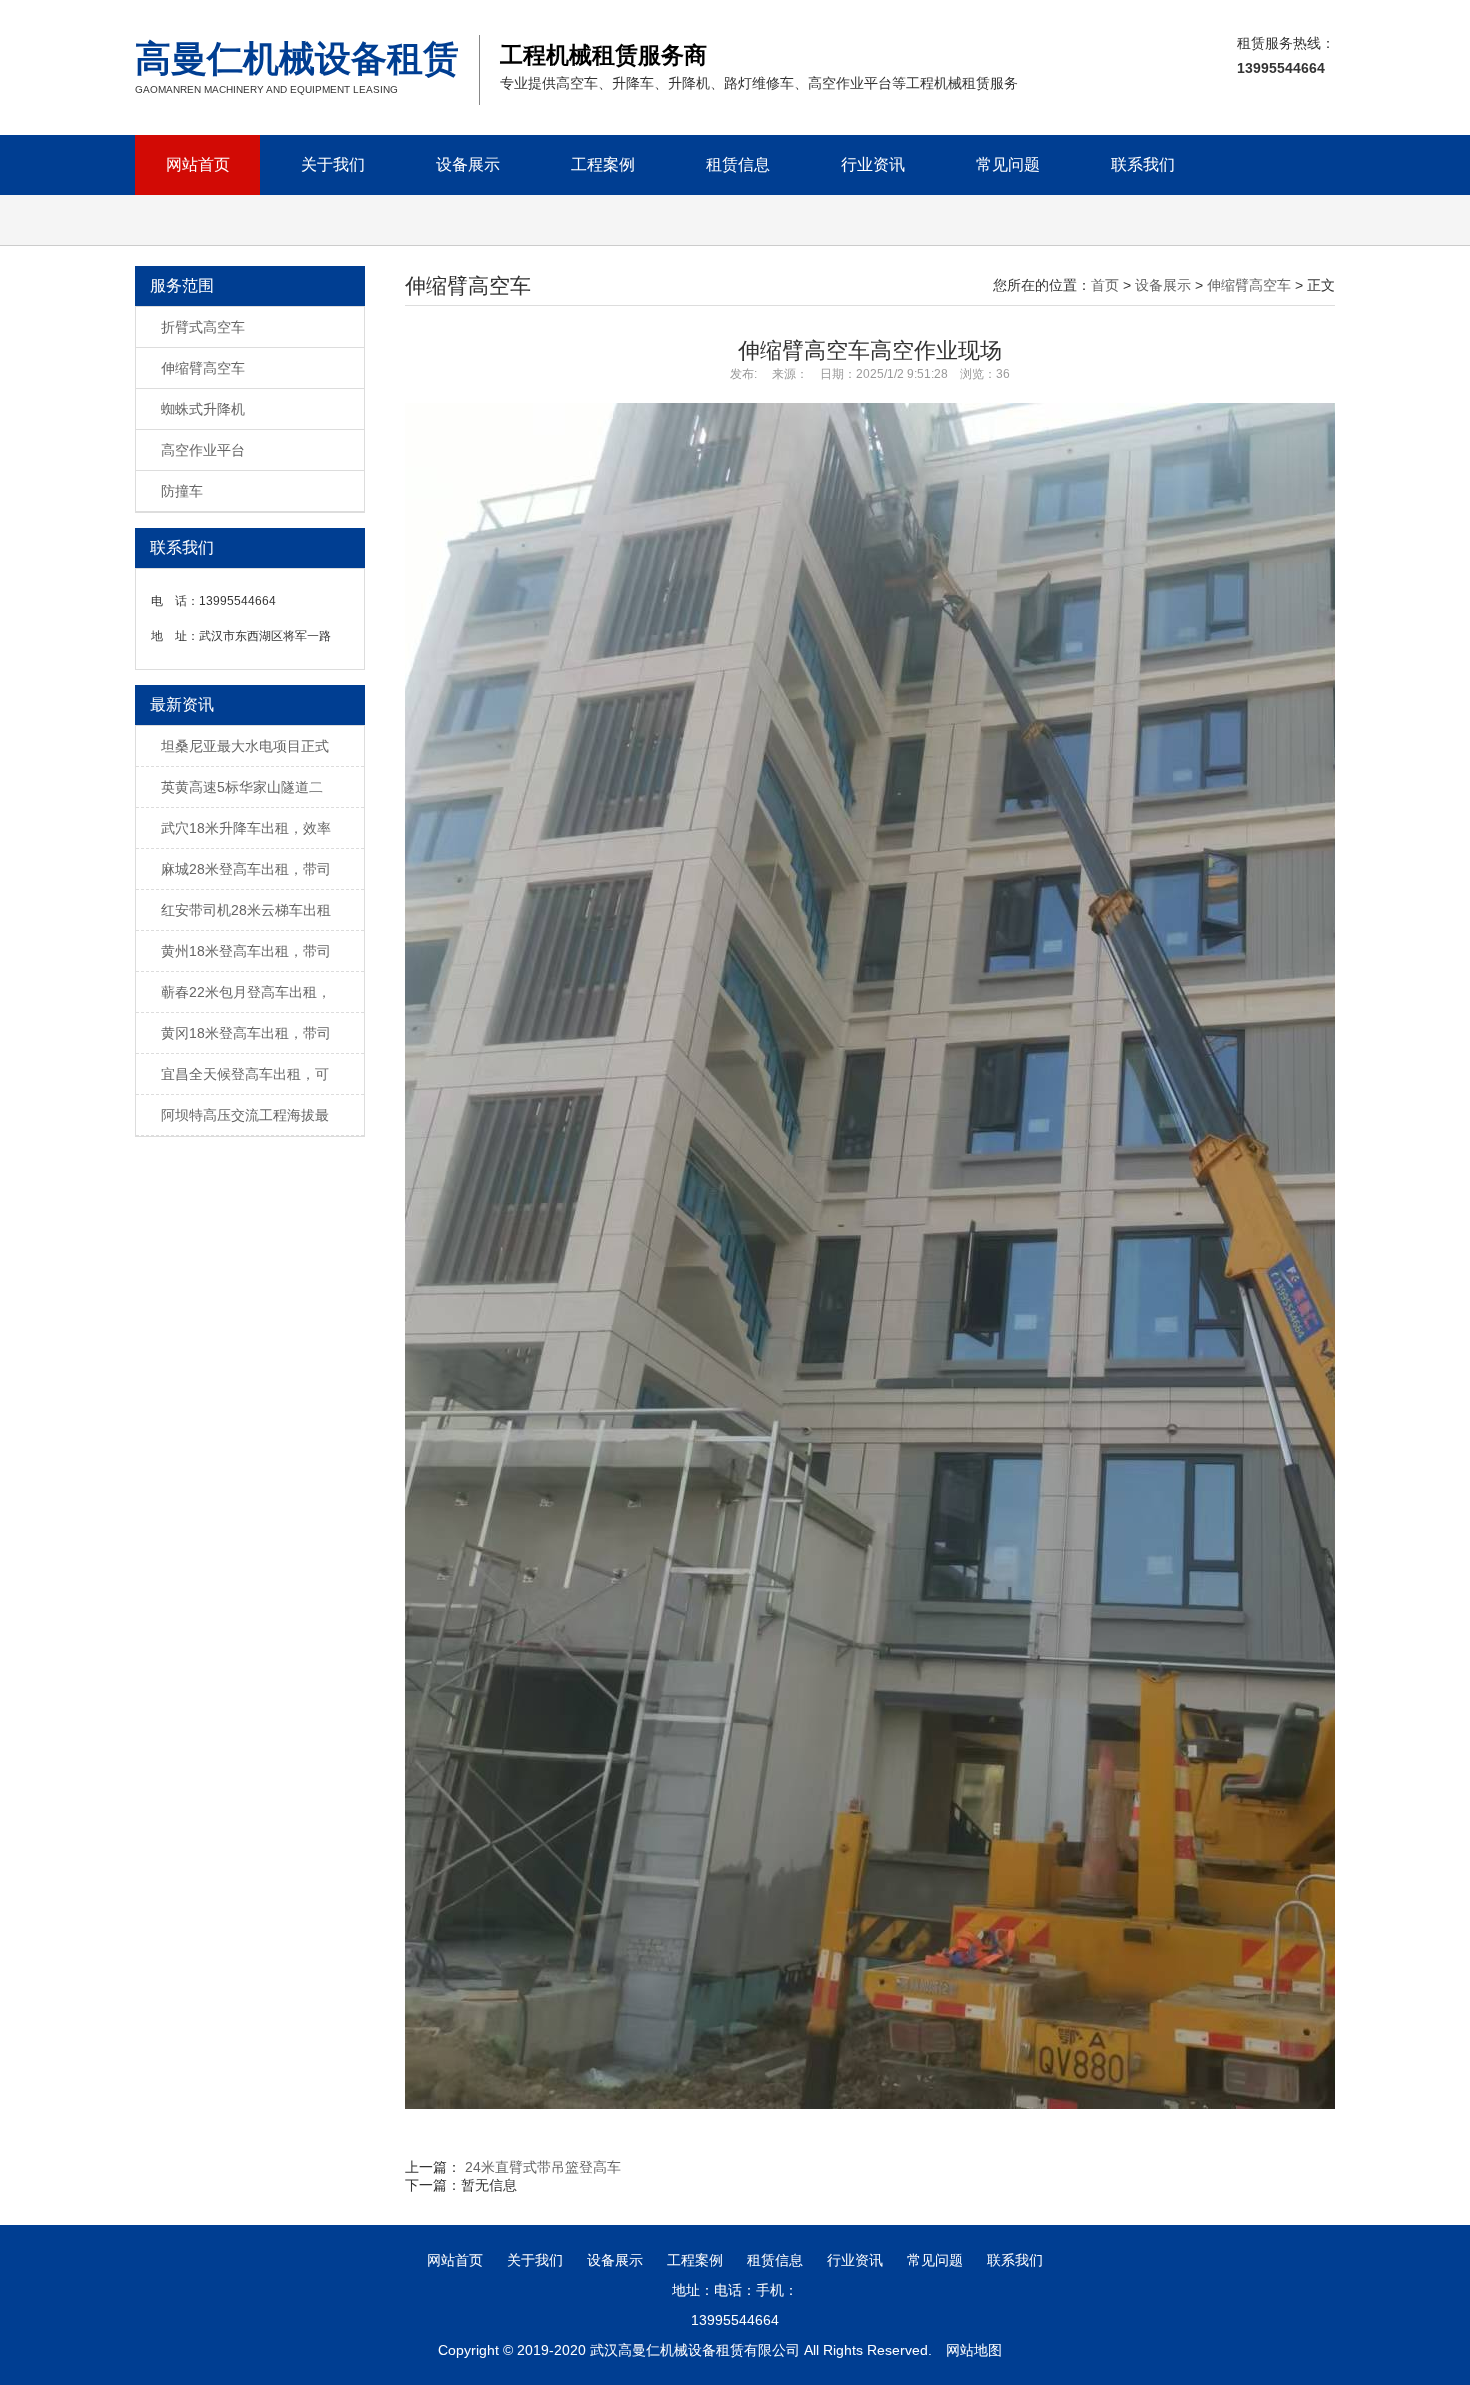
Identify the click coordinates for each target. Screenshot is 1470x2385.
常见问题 (1008, 164)
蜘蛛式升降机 (203, 409)
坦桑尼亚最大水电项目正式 (245, 746)
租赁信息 (738, 164)
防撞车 (182, 491)
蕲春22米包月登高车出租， (246, 992)
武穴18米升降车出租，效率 (246, 828)
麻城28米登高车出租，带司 (246, 869)
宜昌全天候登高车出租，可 (245, 1074)
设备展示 (468, 164)
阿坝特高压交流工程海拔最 (245, 1115)
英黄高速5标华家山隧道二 (242, 787)
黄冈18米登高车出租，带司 (246, 1033)
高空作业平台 (203, 450)
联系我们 (1143, 164)
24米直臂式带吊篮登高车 (543, 2167)
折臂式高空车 (203, 327)
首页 (1105, 285)
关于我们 (333, 164)
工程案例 (603, 164)
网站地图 (974, 2350)
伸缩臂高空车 (203, 368)
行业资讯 (873, 164)
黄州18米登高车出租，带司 (246, 951)
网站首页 (198, 164)
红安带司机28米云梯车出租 (246, 910)
